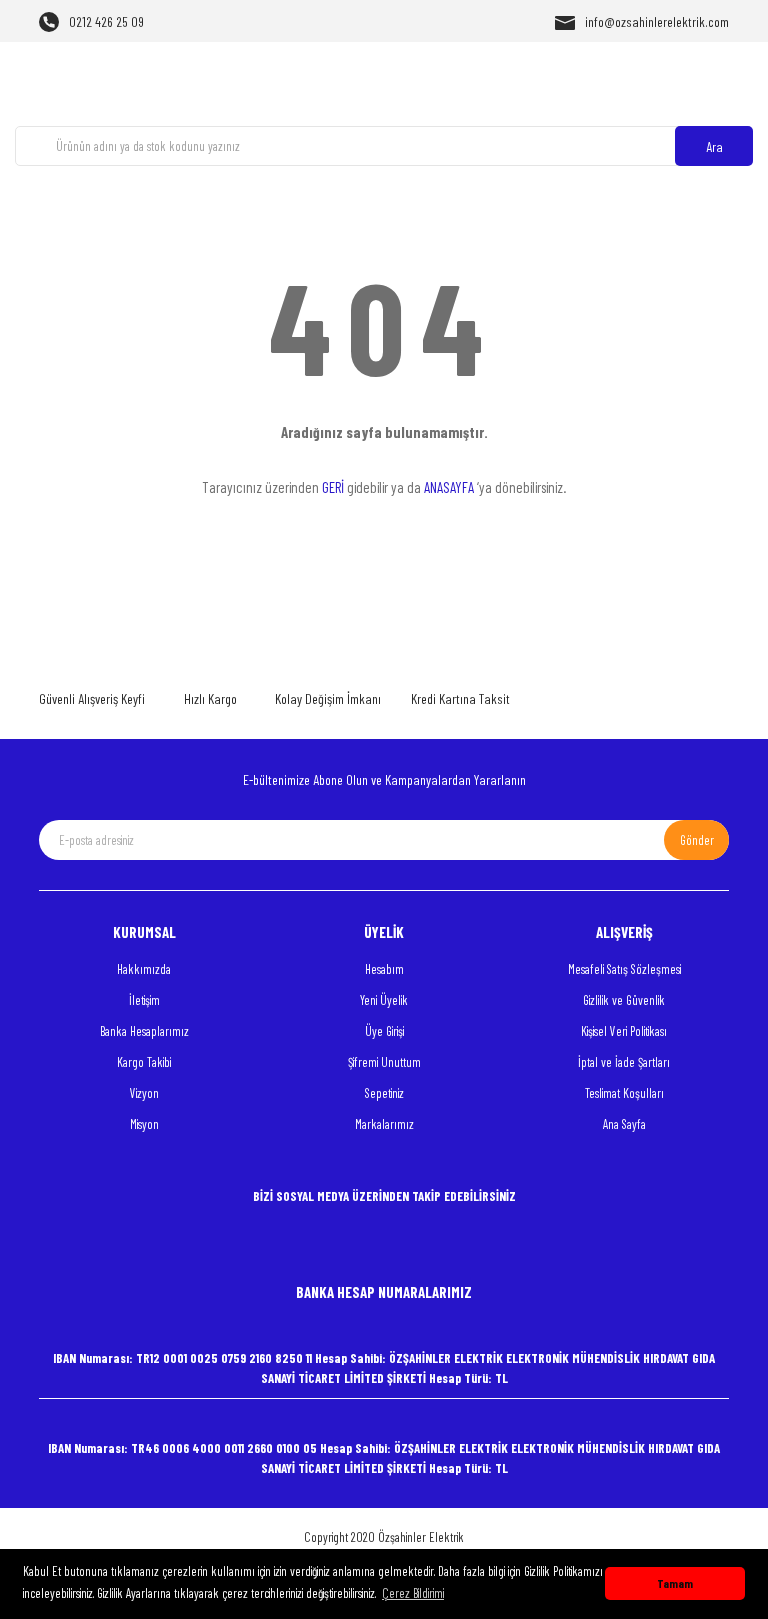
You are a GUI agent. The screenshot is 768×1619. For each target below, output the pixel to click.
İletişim (144, 1000)
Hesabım (384, 969)
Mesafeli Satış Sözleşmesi (624, 969)
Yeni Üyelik (384, 1000)
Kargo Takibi (144, 1062)
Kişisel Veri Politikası (624, 1031)
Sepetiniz (384, 1093)
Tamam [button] (675, 1583)
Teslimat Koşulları (624, 1093)
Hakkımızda (144, 969)
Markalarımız (384, 1124)
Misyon (144, 1124)
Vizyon (144, 1093)
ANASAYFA (449, 487)
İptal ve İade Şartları (624, 1062)
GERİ (333, 487)
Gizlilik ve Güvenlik (624, 1000)
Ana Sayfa (624, 1124)
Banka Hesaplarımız (144, 1031)
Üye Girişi (384, 1031)
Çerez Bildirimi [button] (413, 1593)
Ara (714, 146)
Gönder (697, 840)
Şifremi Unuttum (384, 1062)
